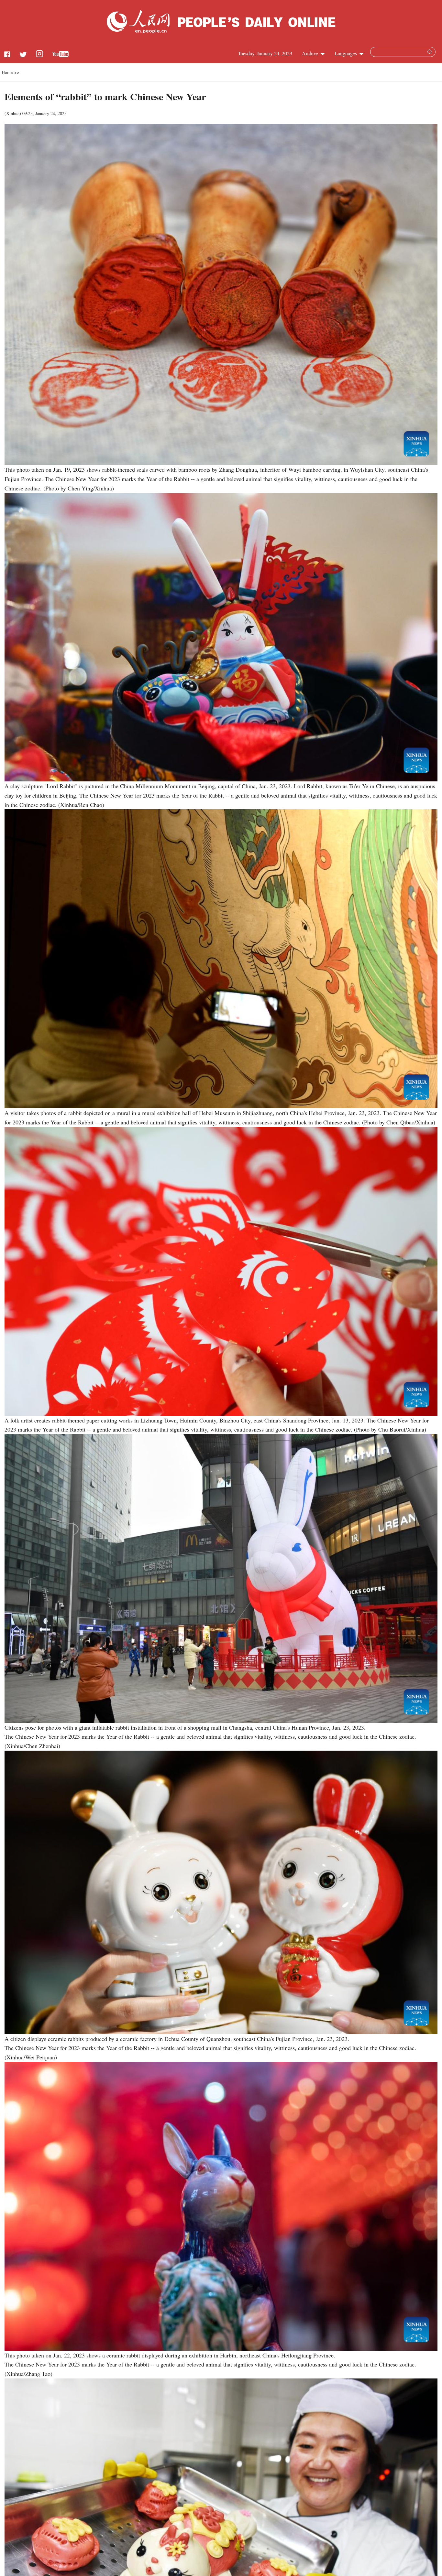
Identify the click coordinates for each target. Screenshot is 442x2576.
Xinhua (13, 113)
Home (7, 72)
